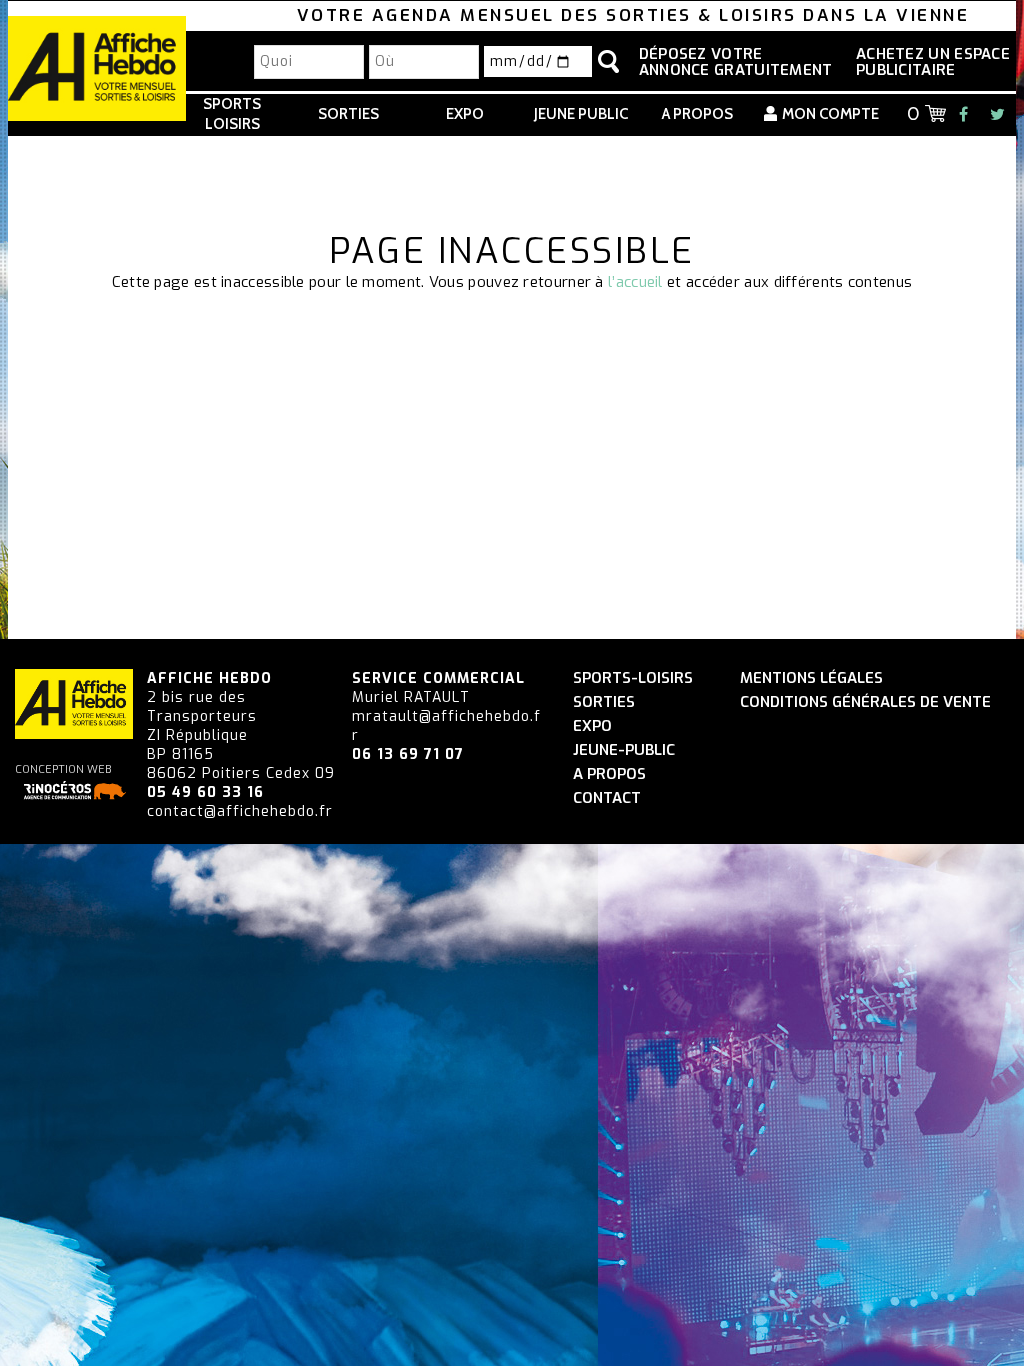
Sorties (348, 114)
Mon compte (830, 114)
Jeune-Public (624, 750)
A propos (697, 114)
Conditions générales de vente (865, 702)
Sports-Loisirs (633, 678)
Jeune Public (581, 114)
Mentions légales (811, 678)
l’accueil (635, 282)
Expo (465, 114)
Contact (607, 798)
